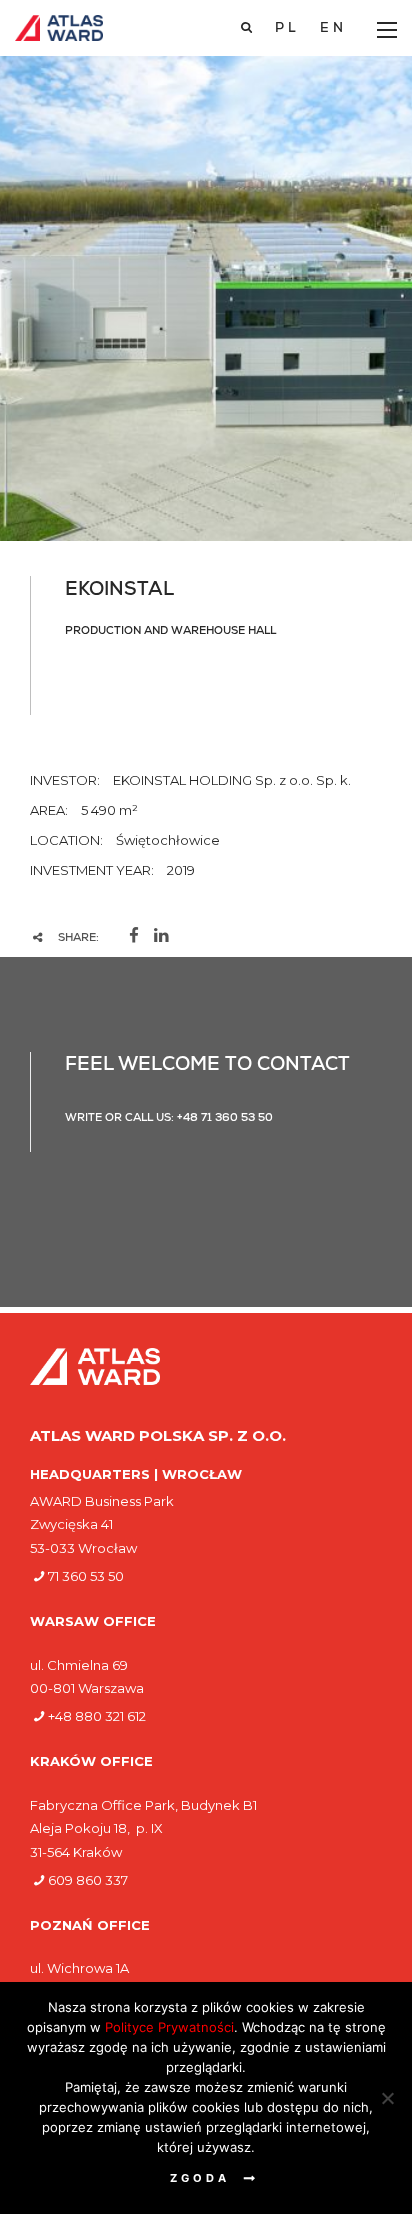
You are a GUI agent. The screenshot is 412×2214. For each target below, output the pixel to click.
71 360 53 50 (86, 1576)
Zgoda (200, 2178)
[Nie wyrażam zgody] (387, 2098)
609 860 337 (88, 1880)
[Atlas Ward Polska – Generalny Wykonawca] (59, 28)
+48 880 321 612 (97, 1716)
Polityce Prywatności (169, 2027)
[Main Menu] (387, 30)
